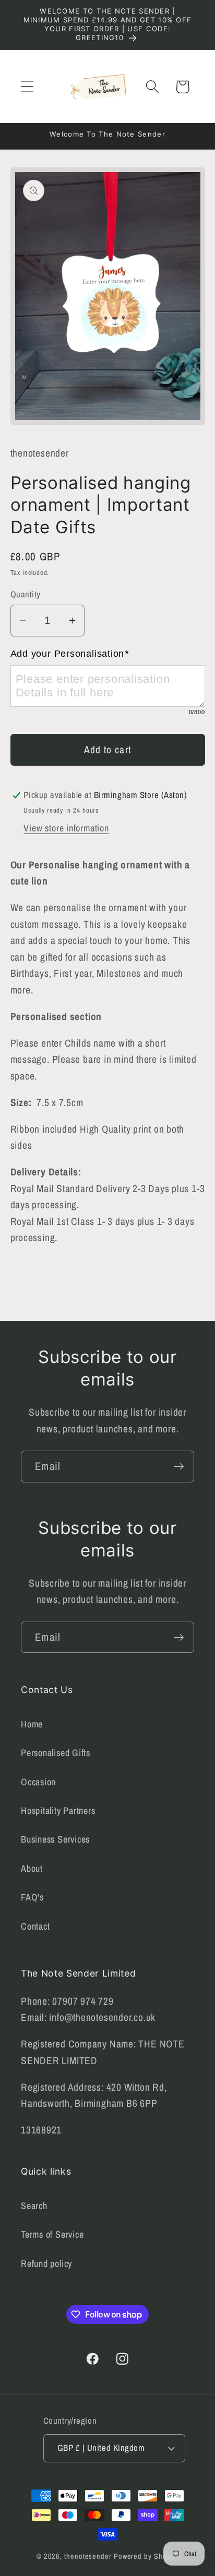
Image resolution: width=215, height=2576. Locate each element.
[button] (27, 87)
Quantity (26, 594)
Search (34, 2206)
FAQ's (32, 1897)
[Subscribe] (179, 1467)
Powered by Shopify (146, 2556)
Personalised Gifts (56, 1753)
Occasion (38, 1782)
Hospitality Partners (58, 1811)
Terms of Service (52, 2234)
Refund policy (46, 2264)
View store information (66, 828)
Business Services (55, 1839)
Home (32, 1724)
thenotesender (88, 2556)
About (32, 1868)
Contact (35, 1926)
